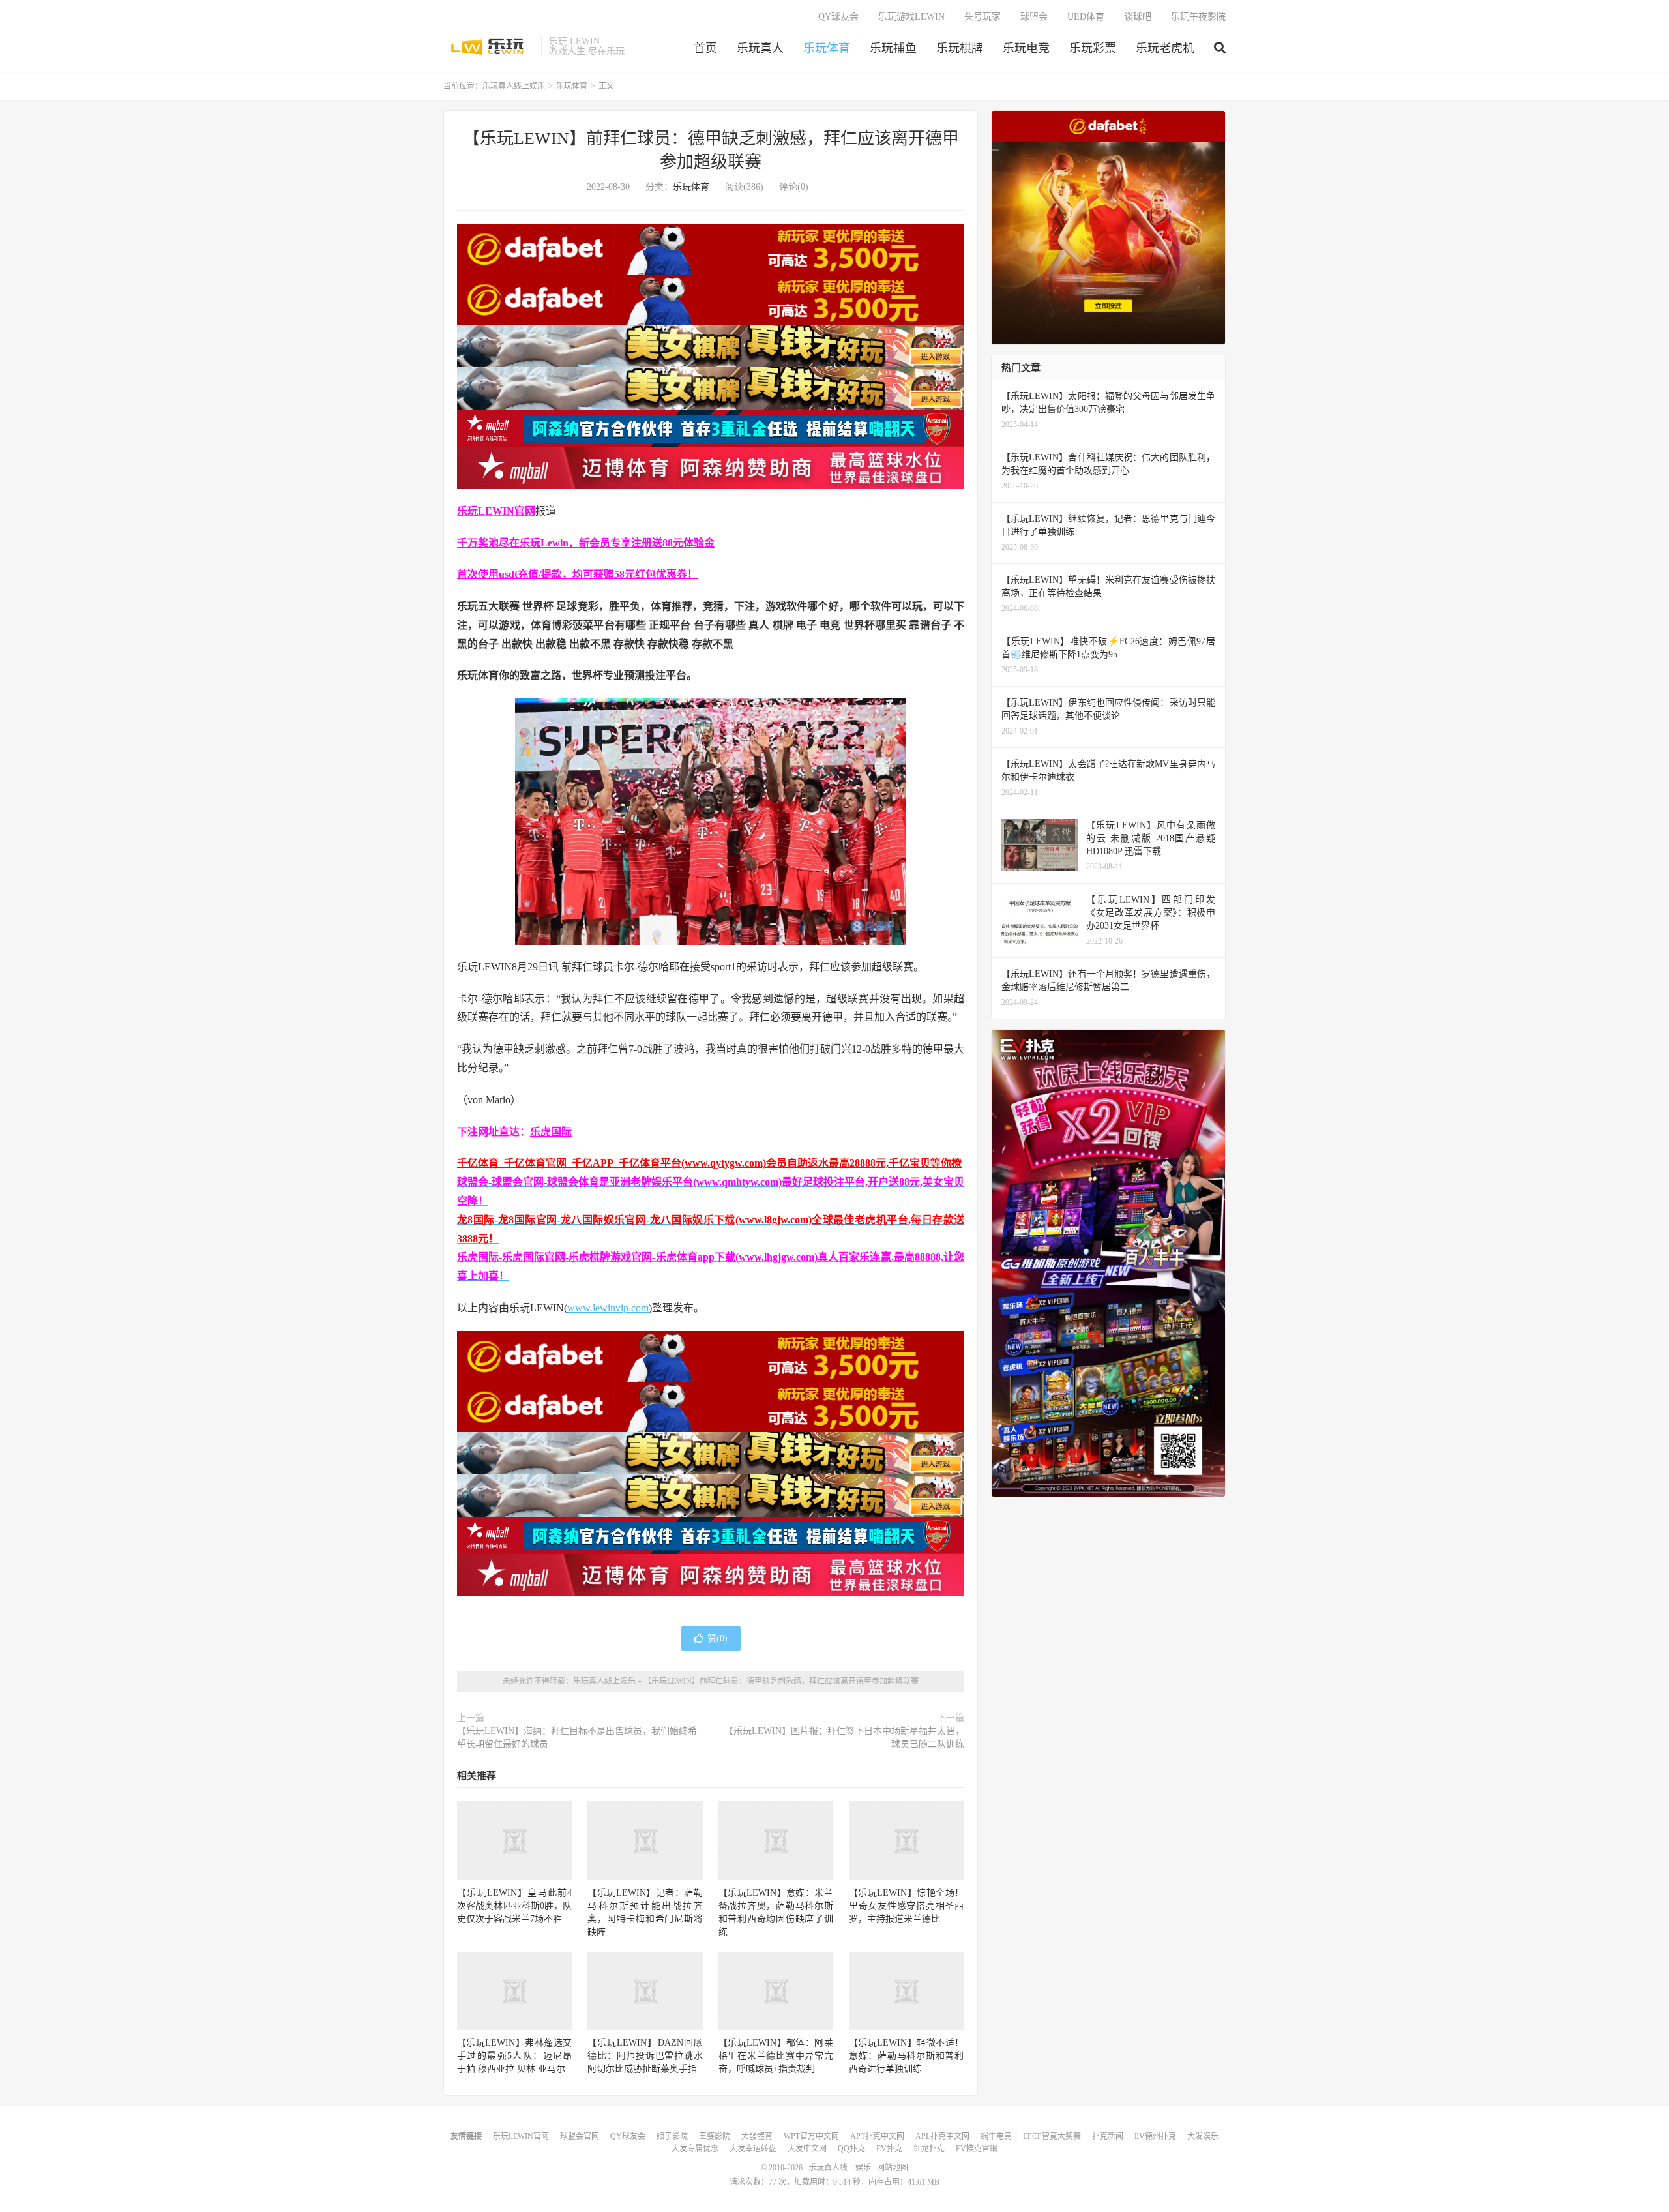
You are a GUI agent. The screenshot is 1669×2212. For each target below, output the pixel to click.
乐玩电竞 (1026, 48)
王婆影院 (715, 2136)
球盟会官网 (580, 2136)
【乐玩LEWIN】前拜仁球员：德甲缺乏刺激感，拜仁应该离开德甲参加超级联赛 (781, 1681)
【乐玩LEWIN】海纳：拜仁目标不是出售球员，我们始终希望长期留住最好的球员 (577, 1738)
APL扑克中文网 (942, 2136)
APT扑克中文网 (877, 2136)
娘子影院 (672, 2136)
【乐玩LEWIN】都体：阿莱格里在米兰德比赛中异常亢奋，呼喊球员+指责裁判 (776, 2056)
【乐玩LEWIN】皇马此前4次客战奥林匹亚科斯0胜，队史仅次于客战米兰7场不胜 (514, 1906)
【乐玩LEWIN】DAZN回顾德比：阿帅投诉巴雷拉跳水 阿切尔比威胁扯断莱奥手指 (645, 2056)
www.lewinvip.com (608, 1308)
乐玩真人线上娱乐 (489, 46)
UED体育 (1086, 17)
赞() (717, 1638)
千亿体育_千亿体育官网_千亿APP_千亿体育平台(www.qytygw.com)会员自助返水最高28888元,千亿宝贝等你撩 (709, 1163)
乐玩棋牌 (960, 48)
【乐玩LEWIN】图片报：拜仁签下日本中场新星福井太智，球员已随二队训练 (844, 1738)
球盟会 (1034, 17)
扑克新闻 (1108, 2136)
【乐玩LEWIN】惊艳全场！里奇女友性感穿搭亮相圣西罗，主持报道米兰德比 (906, 1906)
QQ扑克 (851, 2149)
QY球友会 (838, 17)
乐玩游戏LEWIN (911, 17)
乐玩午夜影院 (1198, 17)
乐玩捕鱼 (893, 48)
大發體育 (757, 2136)
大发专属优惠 (695, 2149)
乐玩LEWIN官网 (521, 2136)
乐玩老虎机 (1165, 48)
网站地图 (893, 2168)
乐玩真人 (760, 48)
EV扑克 (889, 2149)
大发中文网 (807, 2149)
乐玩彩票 (1093, 48)
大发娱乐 (1203, 2136)
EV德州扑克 (1155, 2136)
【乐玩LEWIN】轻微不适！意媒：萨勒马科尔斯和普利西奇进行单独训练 (906, 2056)
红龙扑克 (929, 2149)
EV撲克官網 (977, 2149)
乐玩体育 (827, 48)
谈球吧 (1138, 17)
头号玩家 (982, 17)
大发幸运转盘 (753, 2149)
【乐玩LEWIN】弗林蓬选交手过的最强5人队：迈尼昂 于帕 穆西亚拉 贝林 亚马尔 (514, 2056)
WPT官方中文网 (811, 2136)
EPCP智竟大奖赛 (1052, 2136)
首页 (705, 48)
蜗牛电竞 (996, 2136)
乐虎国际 (551, 1132)
